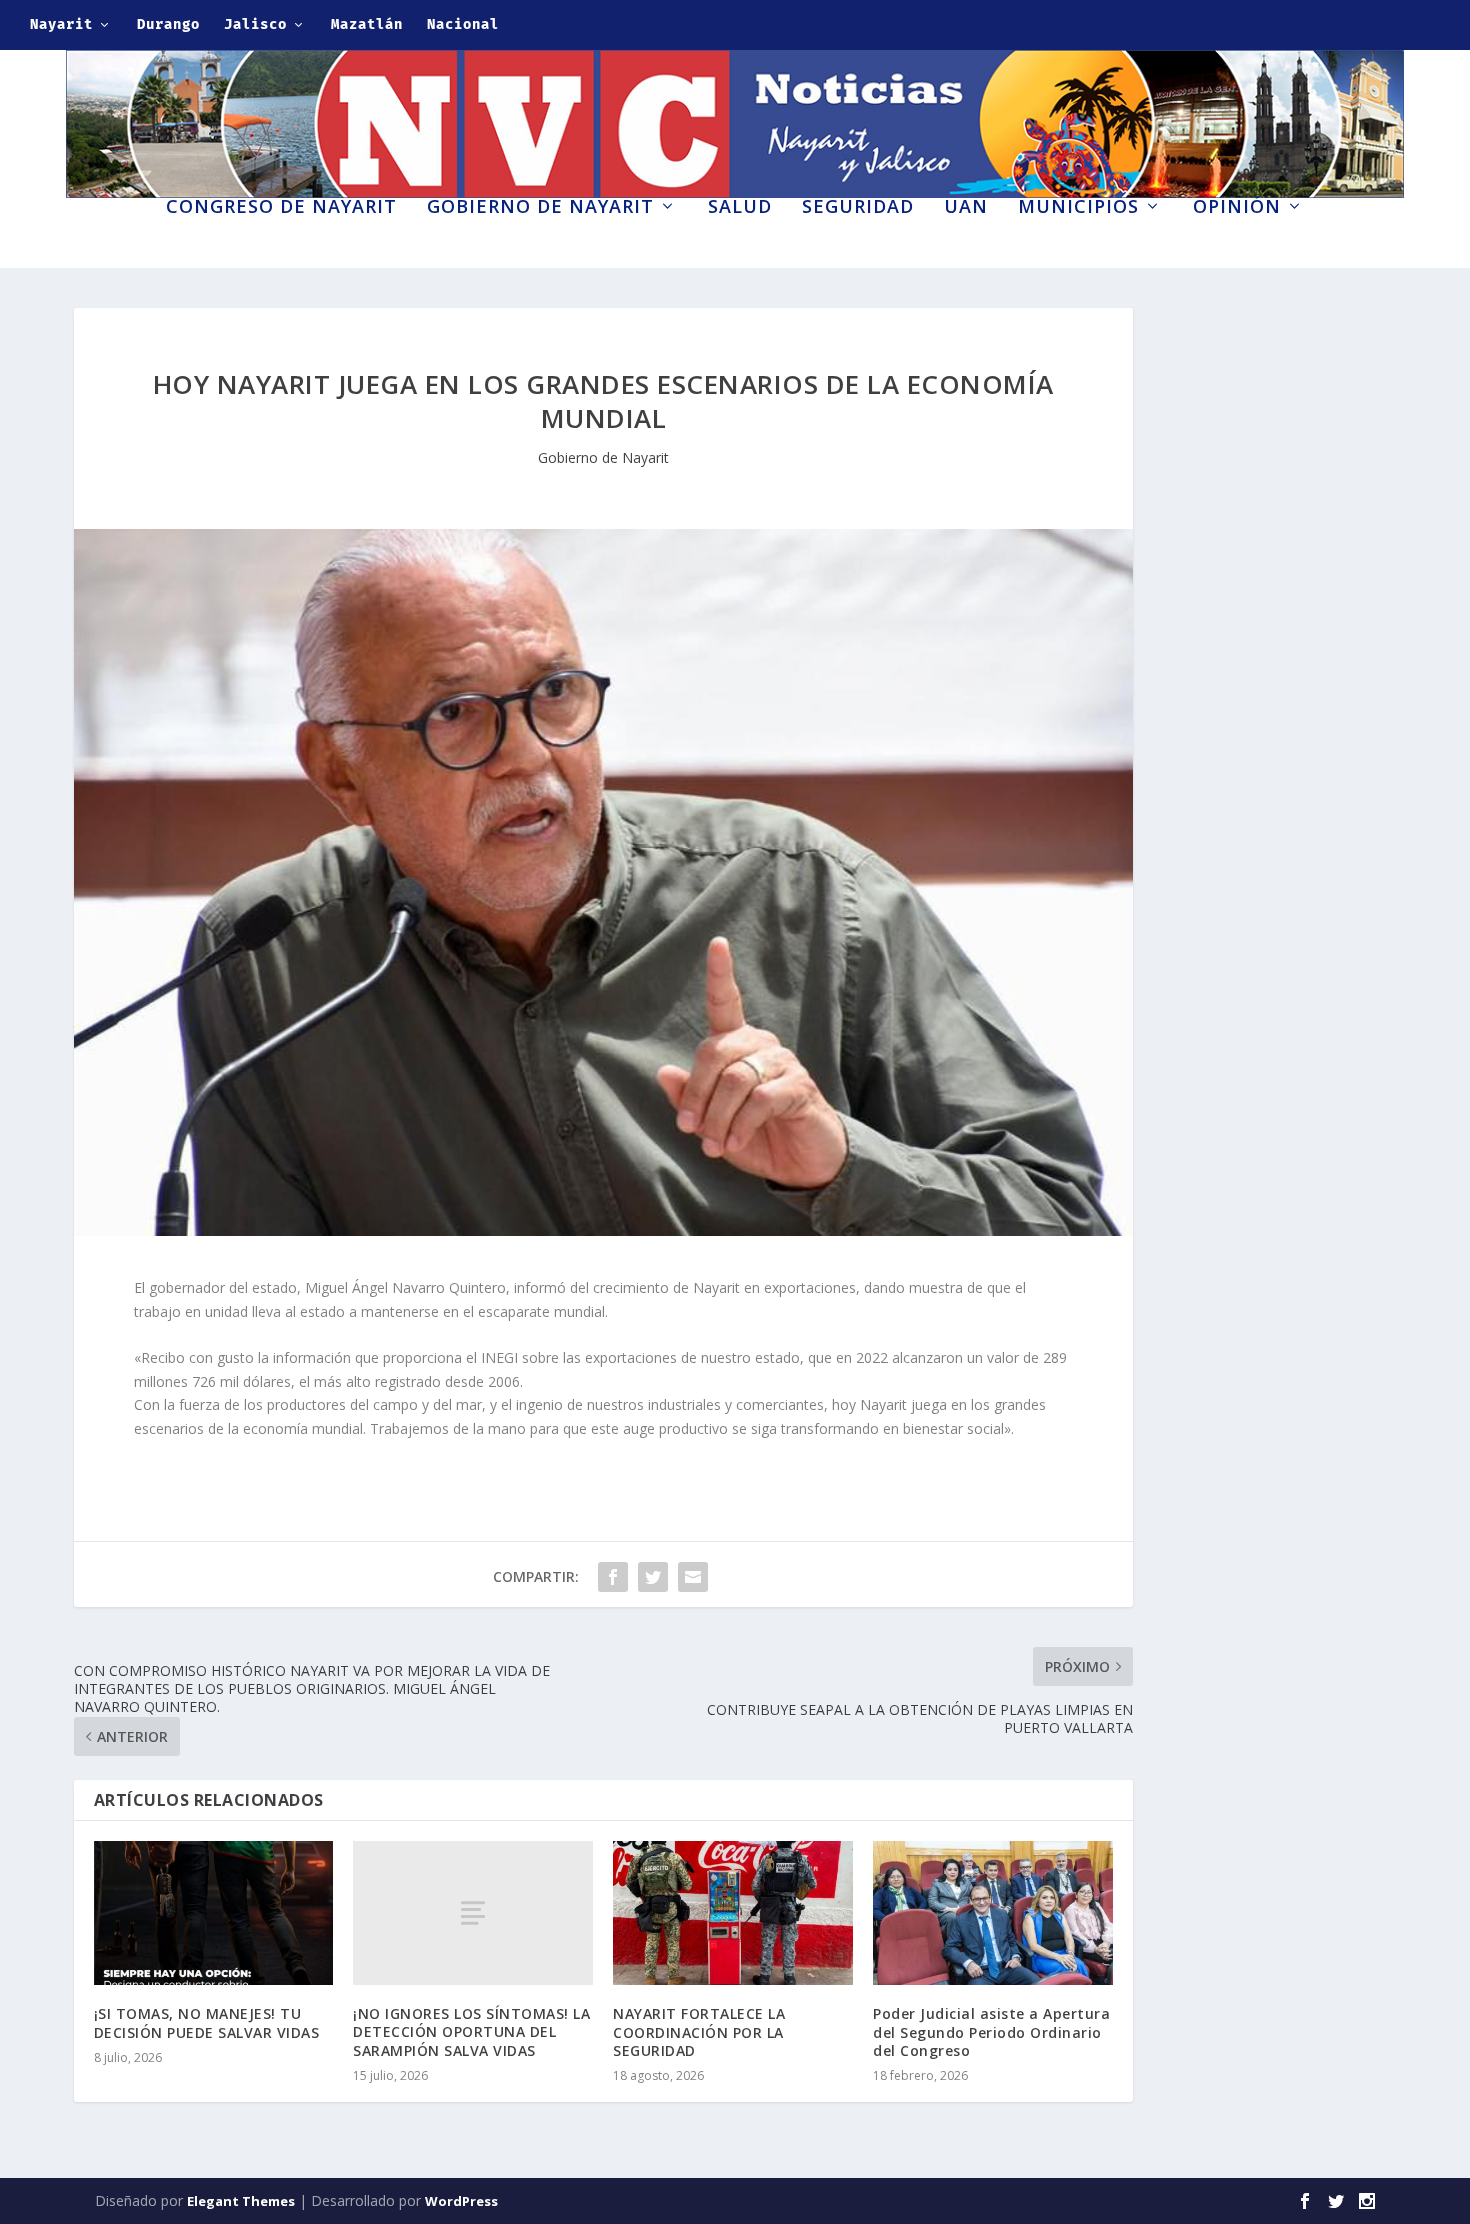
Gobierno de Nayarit (540, 208)
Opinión (1237, 208)
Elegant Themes (241, 2201)
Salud (740, 208)
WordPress (461, 2201)
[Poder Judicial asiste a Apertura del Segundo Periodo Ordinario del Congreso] (993, 1913)
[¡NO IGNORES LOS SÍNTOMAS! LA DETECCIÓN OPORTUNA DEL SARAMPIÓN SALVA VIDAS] (473, 1913)
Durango (168, 24)
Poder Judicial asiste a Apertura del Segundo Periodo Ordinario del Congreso (991, 2031)
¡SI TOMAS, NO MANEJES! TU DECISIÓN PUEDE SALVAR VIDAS (207, 2022)
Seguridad (858, 208)
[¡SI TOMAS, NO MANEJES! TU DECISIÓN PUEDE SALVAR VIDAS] (214, 1913)
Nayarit (61, 24)
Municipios (1078, 208)
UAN (966, 208)
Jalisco (255, 24)
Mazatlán (367, 24)
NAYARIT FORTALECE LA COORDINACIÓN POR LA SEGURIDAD (699, 2031)
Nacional (463, 24)
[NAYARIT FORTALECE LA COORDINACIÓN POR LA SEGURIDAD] (733, 1913)
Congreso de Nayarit (281, 208)
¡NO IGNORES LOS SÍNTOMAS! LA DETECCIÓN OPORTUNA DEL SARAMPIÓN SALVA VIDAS (471, 2031)
